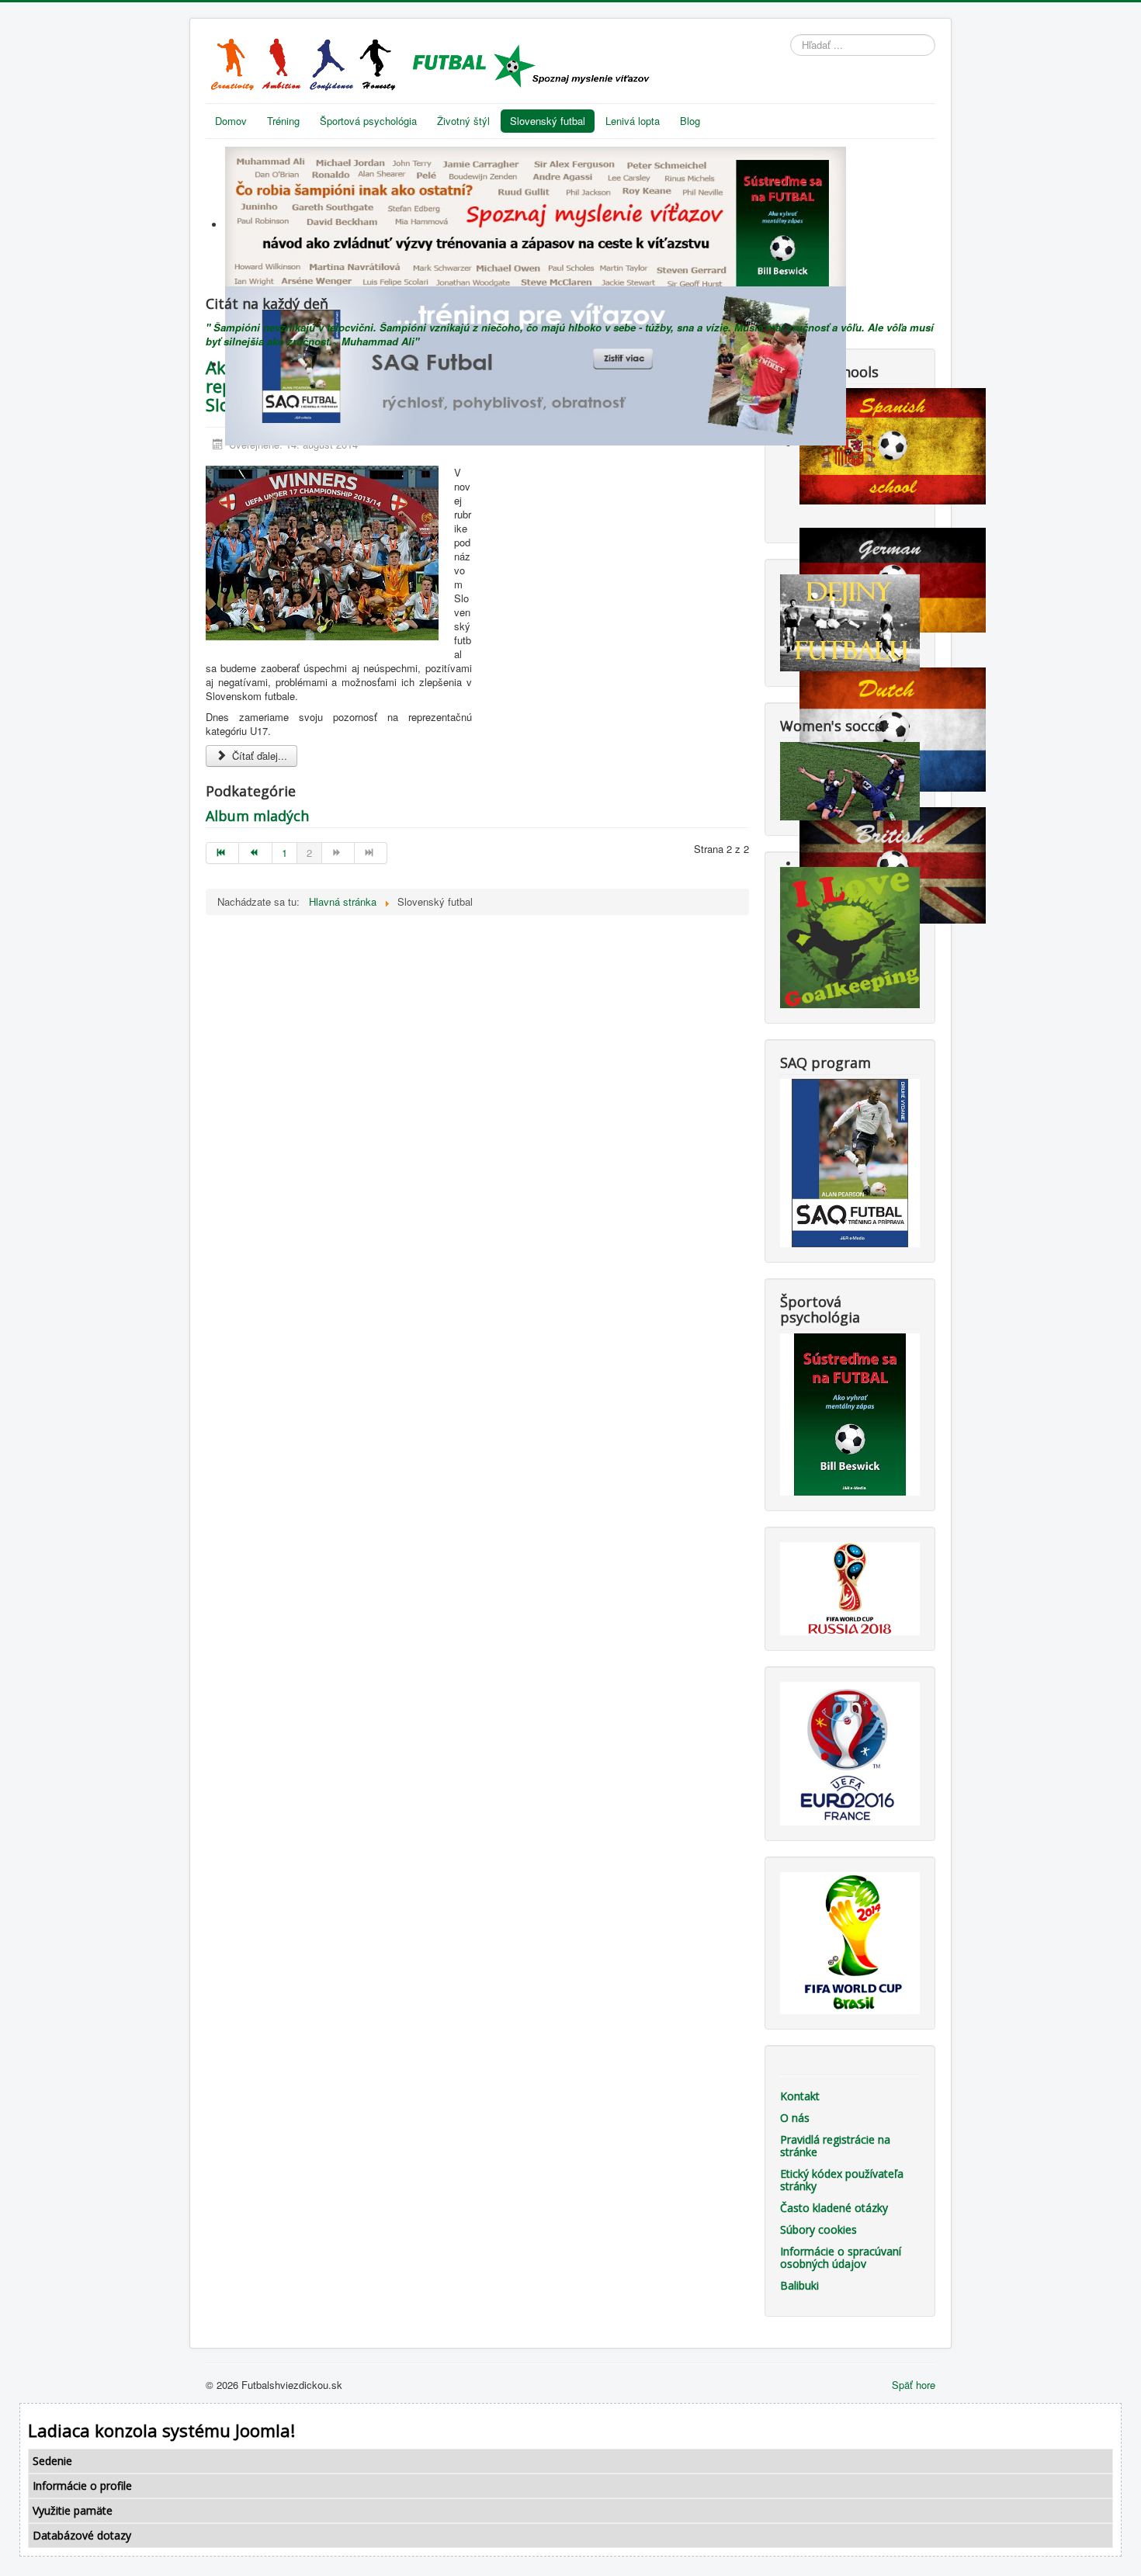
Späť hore (914, 2385)
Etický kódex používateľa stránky (842, 2180)
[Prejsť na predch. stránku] (255, 853)
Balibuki (799, 2285)
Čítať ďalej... (258, 756)
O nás (795, 2118)
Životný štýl (463, 121)
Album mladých (257, 816)
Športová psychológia (368, 121)
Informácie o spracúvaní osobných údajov (841, 2257)
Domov (231, 121)
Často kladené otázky (834, 2208)
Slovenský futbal (548, 121)
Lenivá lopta (633, 121)
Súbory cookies (818, 2229)
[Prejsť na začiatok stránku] (222, 853)
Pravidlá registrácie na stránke (835, 2146)
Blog (690, 121)
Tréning (283, 121)
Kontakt (800, 2096)
